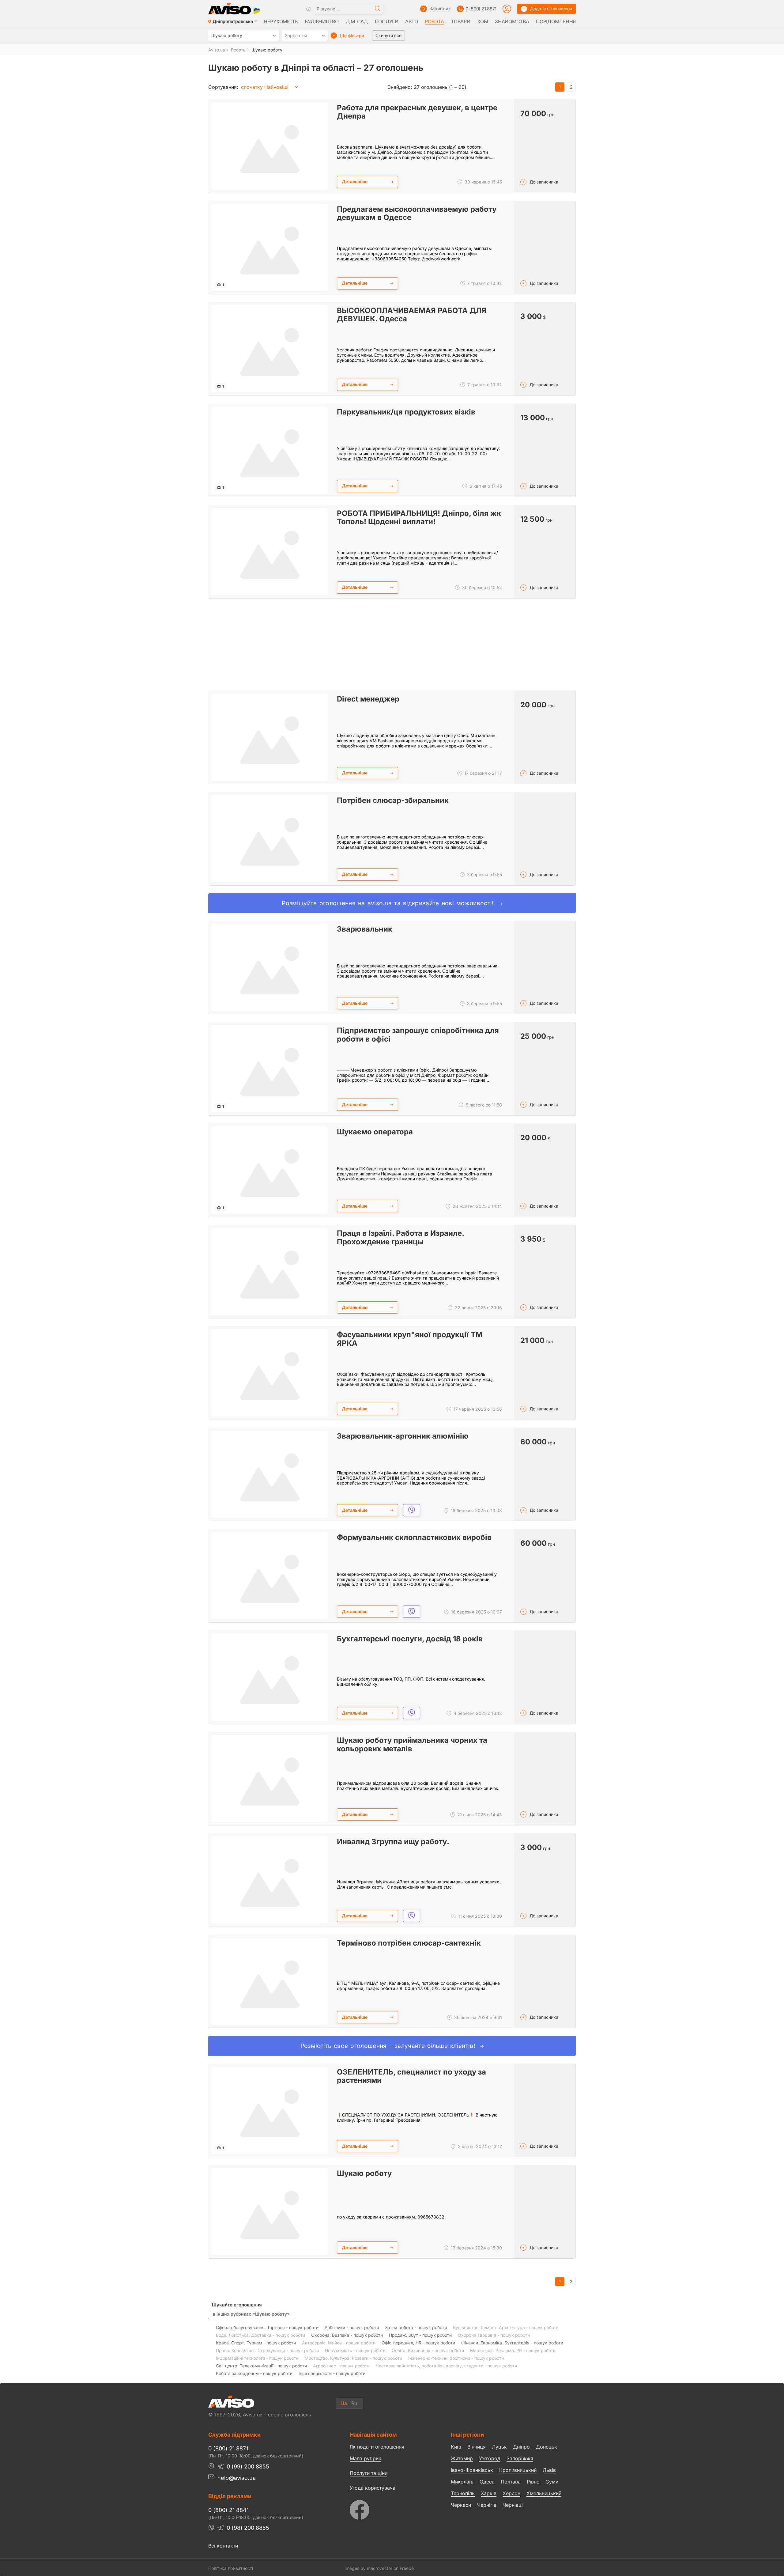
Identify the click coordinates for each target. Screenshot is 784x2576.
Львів (549, 2470)
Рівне (533, 2482)
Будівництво (322, 21)
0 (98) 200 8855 (248, 2528)
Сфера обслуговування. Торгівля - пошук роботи (267, 2327)
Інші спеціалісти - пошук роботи (332, 2373)
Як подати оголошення (377, 2447)
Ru (354, 2403)
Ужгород (490, 2458)
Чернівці (513, 2505)
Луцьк (499, 2447)
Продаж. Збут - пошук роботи (420, 2335)
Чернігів (487, 2505)
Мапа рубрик (366, 2458)
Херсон (511, 2493)
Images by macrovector (368, 2568)
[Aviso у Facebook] (389, 2508)
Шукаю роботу (267, 50)
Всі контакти (223, 2546)
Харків (489, 2493)
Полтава (511, 2482)
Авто (411, 21)
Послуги (387, 21)
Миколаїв (462, 2482)
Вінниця (477, 2447)
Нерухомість (281, 21)
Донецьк (547, 2447)
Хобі (482, 21)
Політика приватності (231, 2568)
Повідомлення (556, 21)
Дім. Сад (357, 21)
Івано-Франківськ (472, 2470)
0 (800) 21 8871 (481, 9)
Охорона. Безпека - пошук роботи (347, 2335)
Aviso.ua (217, 50)
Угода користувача (373, 2487)
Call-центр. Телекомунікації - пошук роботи (261, 2366)
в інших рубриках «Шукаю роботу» (251, 2314)
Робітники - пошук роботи (352, 2327)
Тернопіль (463, 2493)
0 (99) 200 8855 (248, 2466)
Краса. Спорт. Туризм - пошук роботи (256, 2343)
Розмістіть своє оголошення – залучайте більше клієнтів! (389, 2046)
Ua (344, 2403)
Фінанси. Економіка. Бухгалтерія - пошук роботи (512, 2343)
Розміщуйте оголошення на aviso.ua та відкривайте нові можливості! (389, 903)
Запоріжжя (520, 2458)
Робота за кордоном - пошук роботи (254, 2373)
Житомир (462, 2458)
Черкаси (461, 2505)
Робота (434, 21)
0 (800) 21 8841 (228, 2510)
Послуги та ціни (369, 2473)
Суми (552, 2482)
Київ (456, 2447)
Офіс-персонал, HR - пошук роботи (418, 2343)
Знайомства (512, 21)
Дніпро (521, 2447)
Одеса (487, 2482)
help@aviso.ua (237, 2478)
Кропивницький (518, 2470)
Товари (460, 21)
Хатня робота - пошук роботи (416, 2327)
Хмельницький (544, 2493)
